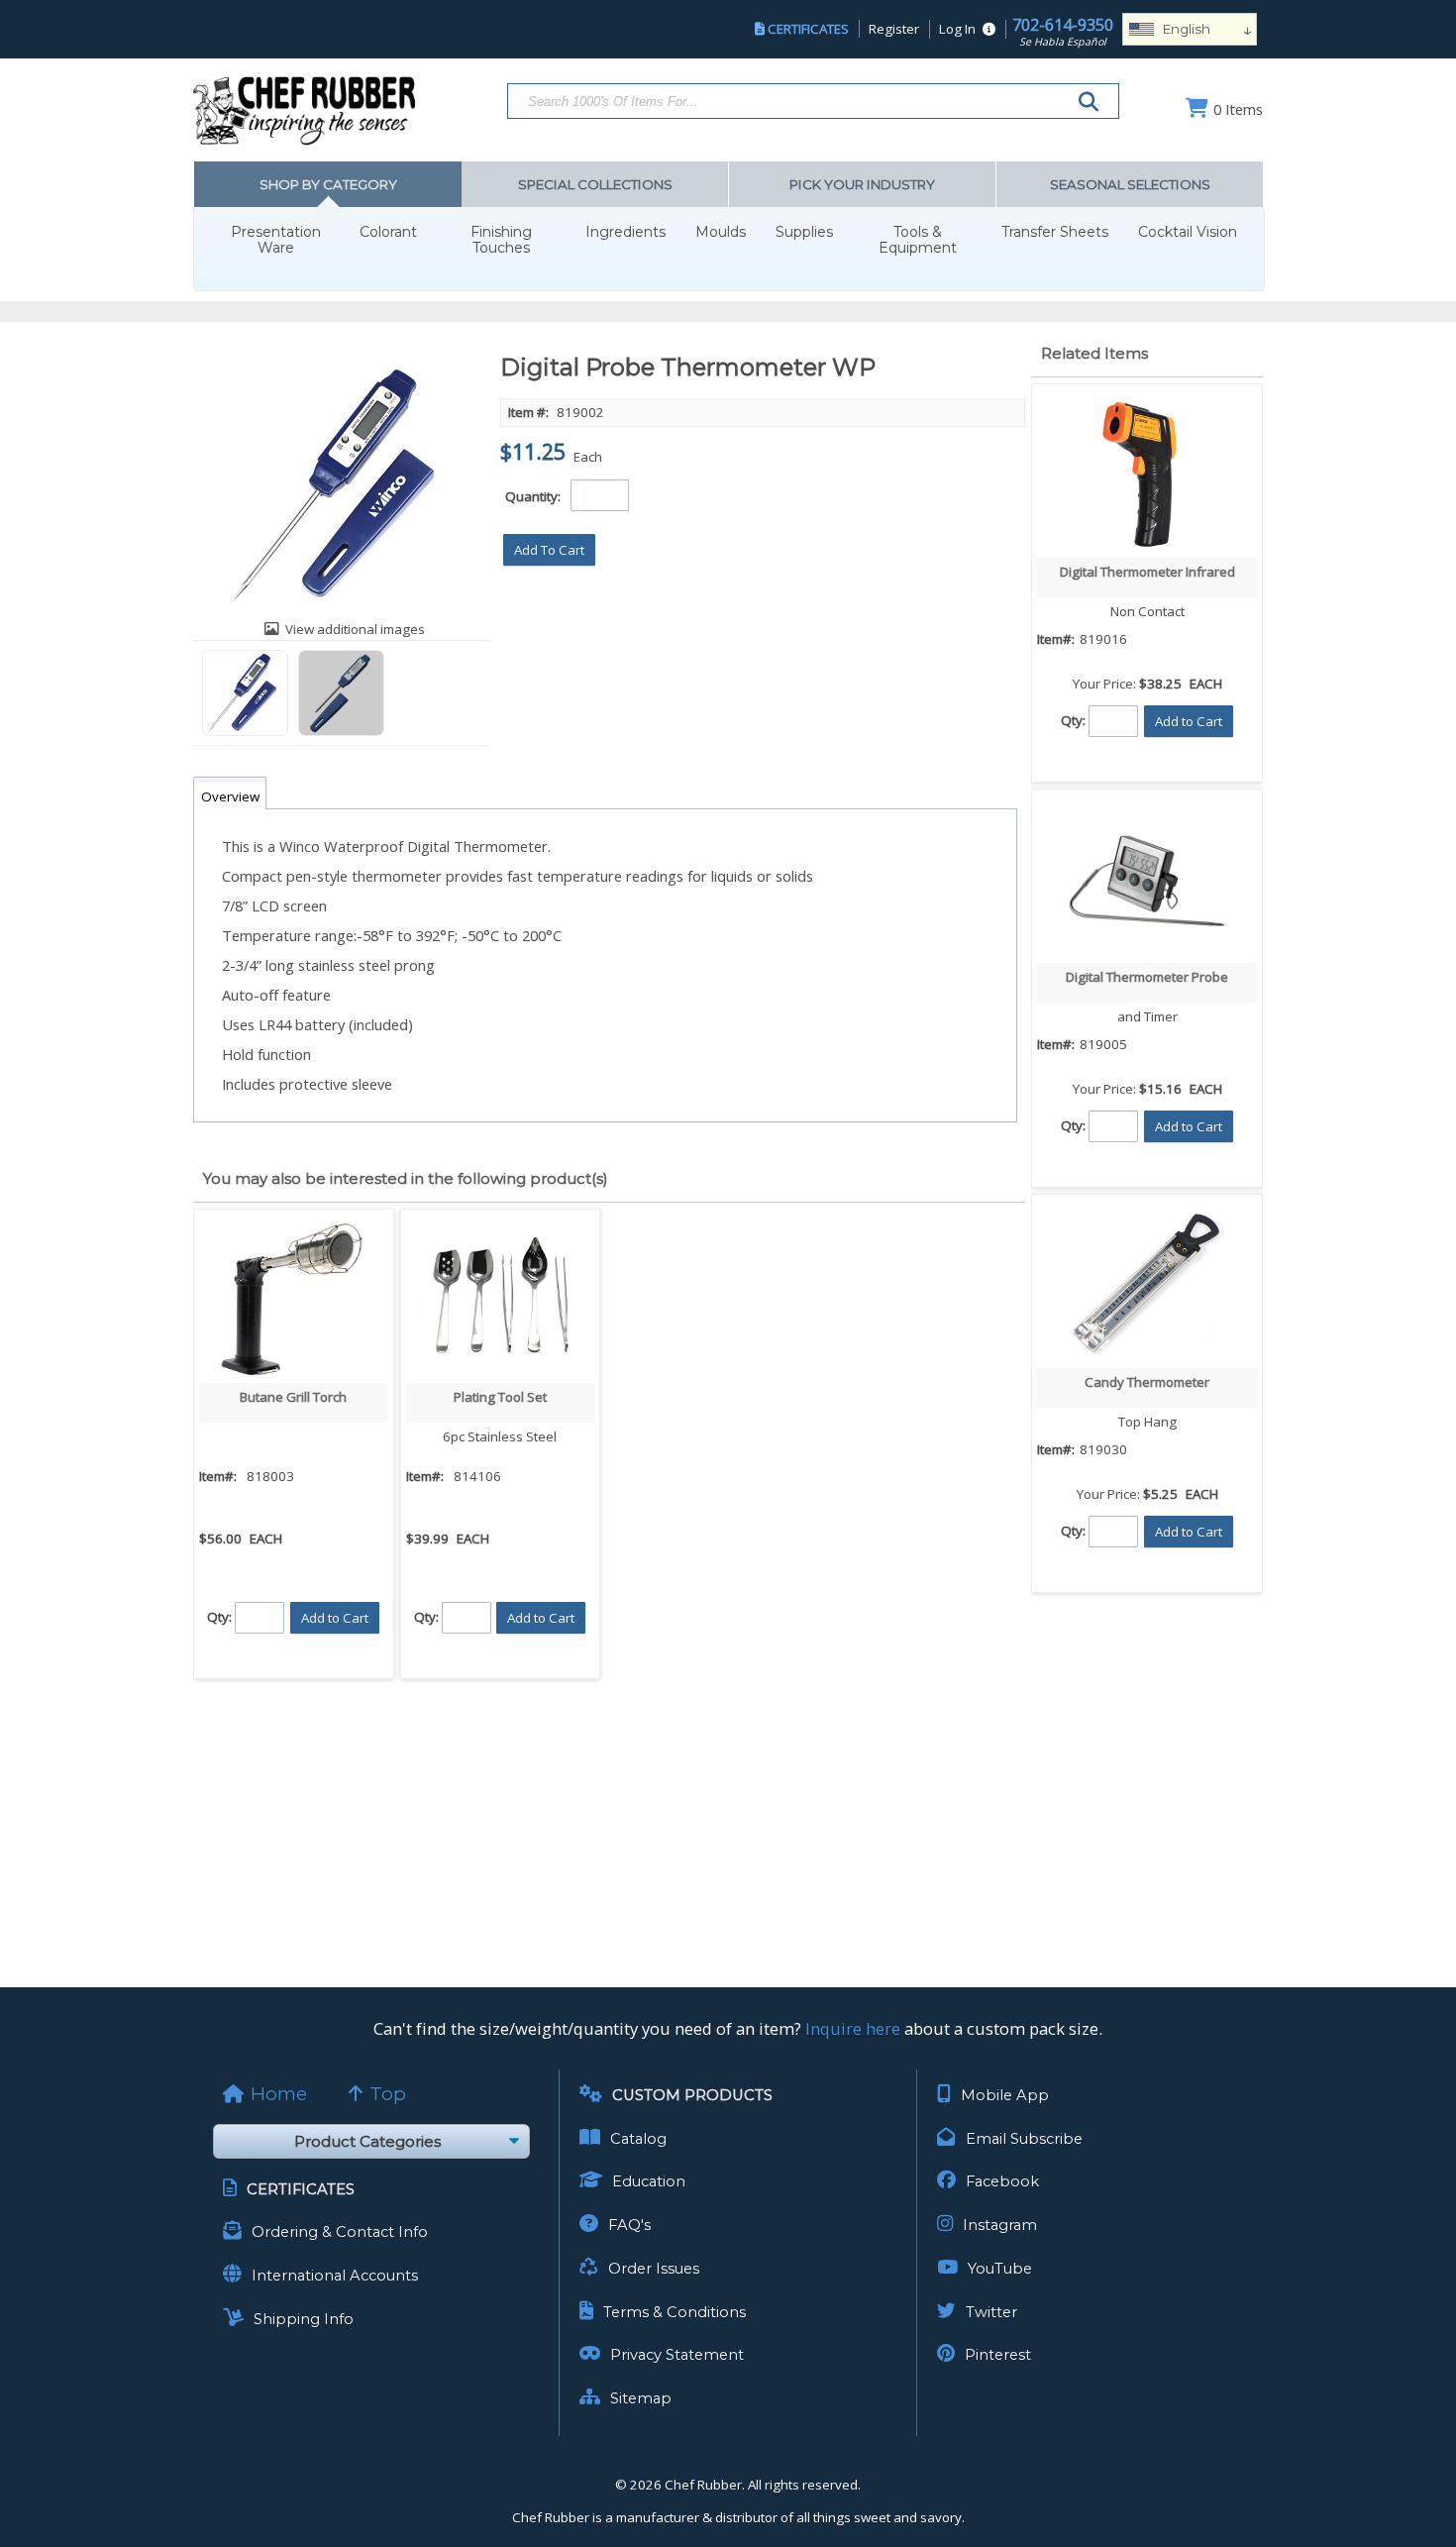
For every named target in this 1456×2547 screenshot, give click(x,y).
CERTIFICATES (808, 29)
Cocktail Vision (1188, 232)
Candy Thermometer (1147, 1382)
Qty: (219, 1616)
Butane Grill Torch (293, 1397)
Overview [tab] (230, 796)
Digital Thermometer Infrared (1147, 572)
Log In (957, 29)
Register (894, 29)
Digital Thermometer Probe (1147, 977)
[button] (549, 550)
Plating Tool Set (500, 1397)
